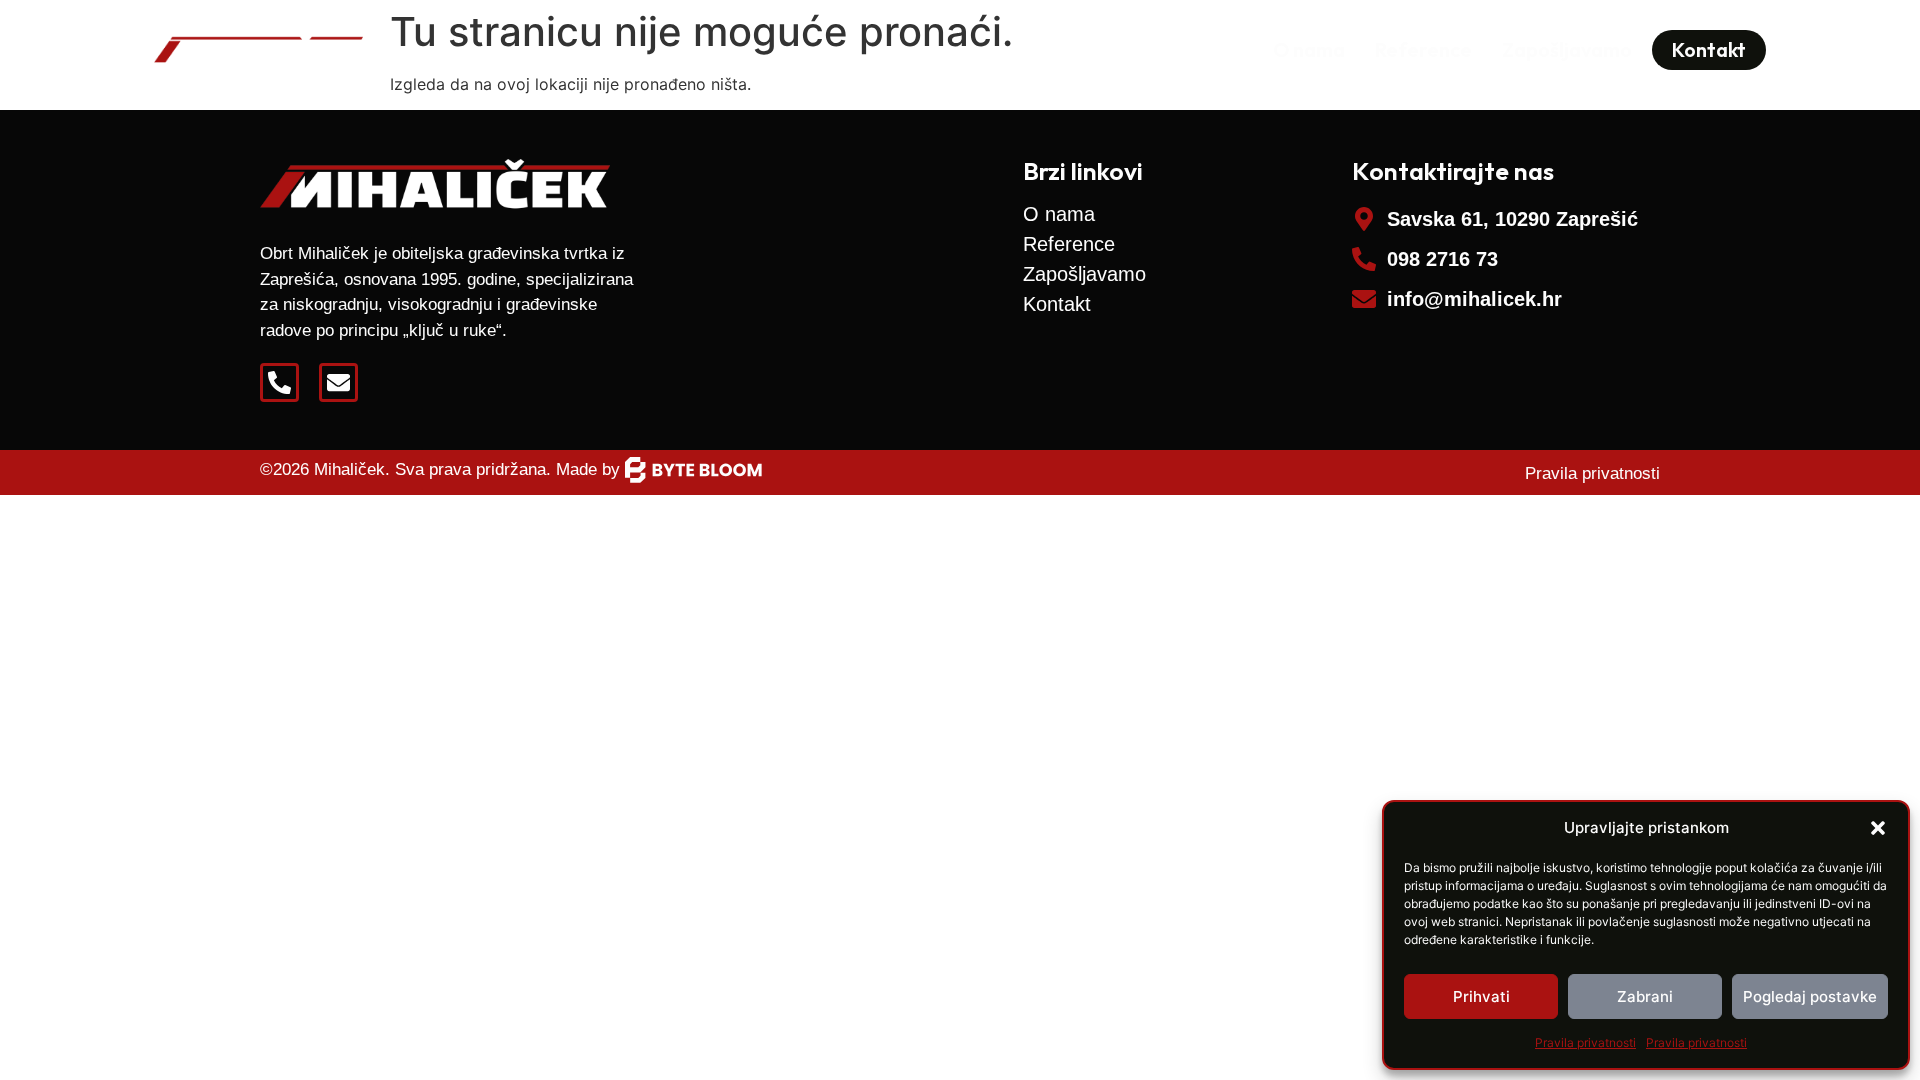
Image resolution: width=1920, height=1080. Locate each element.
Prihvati (1481, 996)
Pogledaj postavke (1810, 996)
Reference (1423, 49)
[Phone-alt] (279, 382)
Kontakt (1057, 304)
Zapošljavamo (1567, 49)
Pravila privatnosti (1585, 1042)
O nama (1309, 49)
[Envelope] (338, 382)
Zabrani (1645, 996)
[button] (1878, 828)
